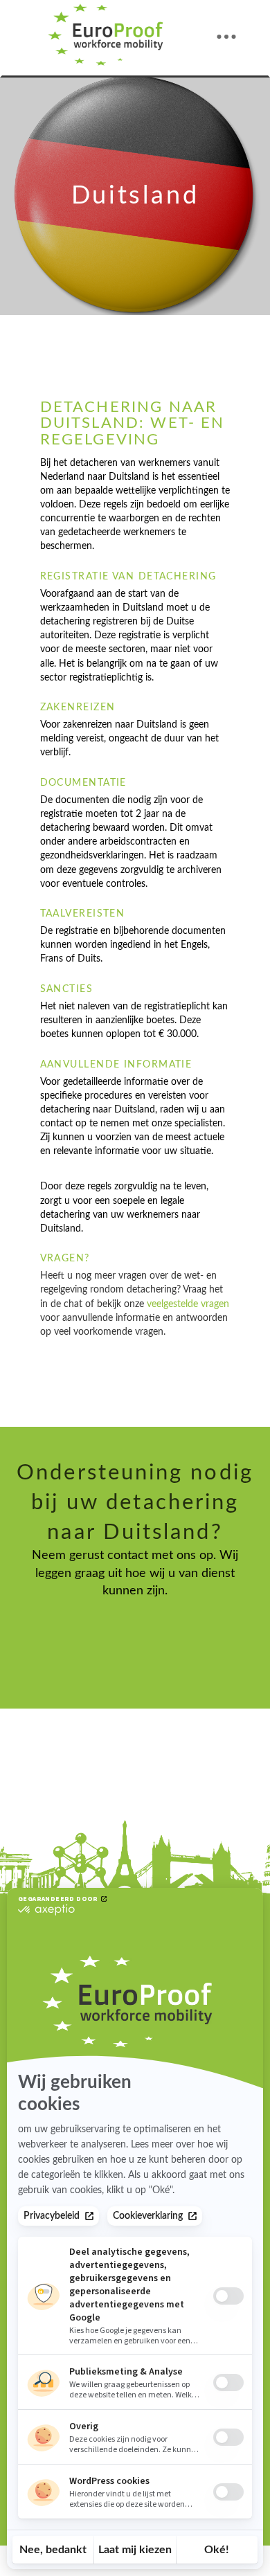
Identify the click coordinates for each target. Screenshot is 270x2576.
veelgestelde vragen (188, 1304)
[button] (226, 37)
